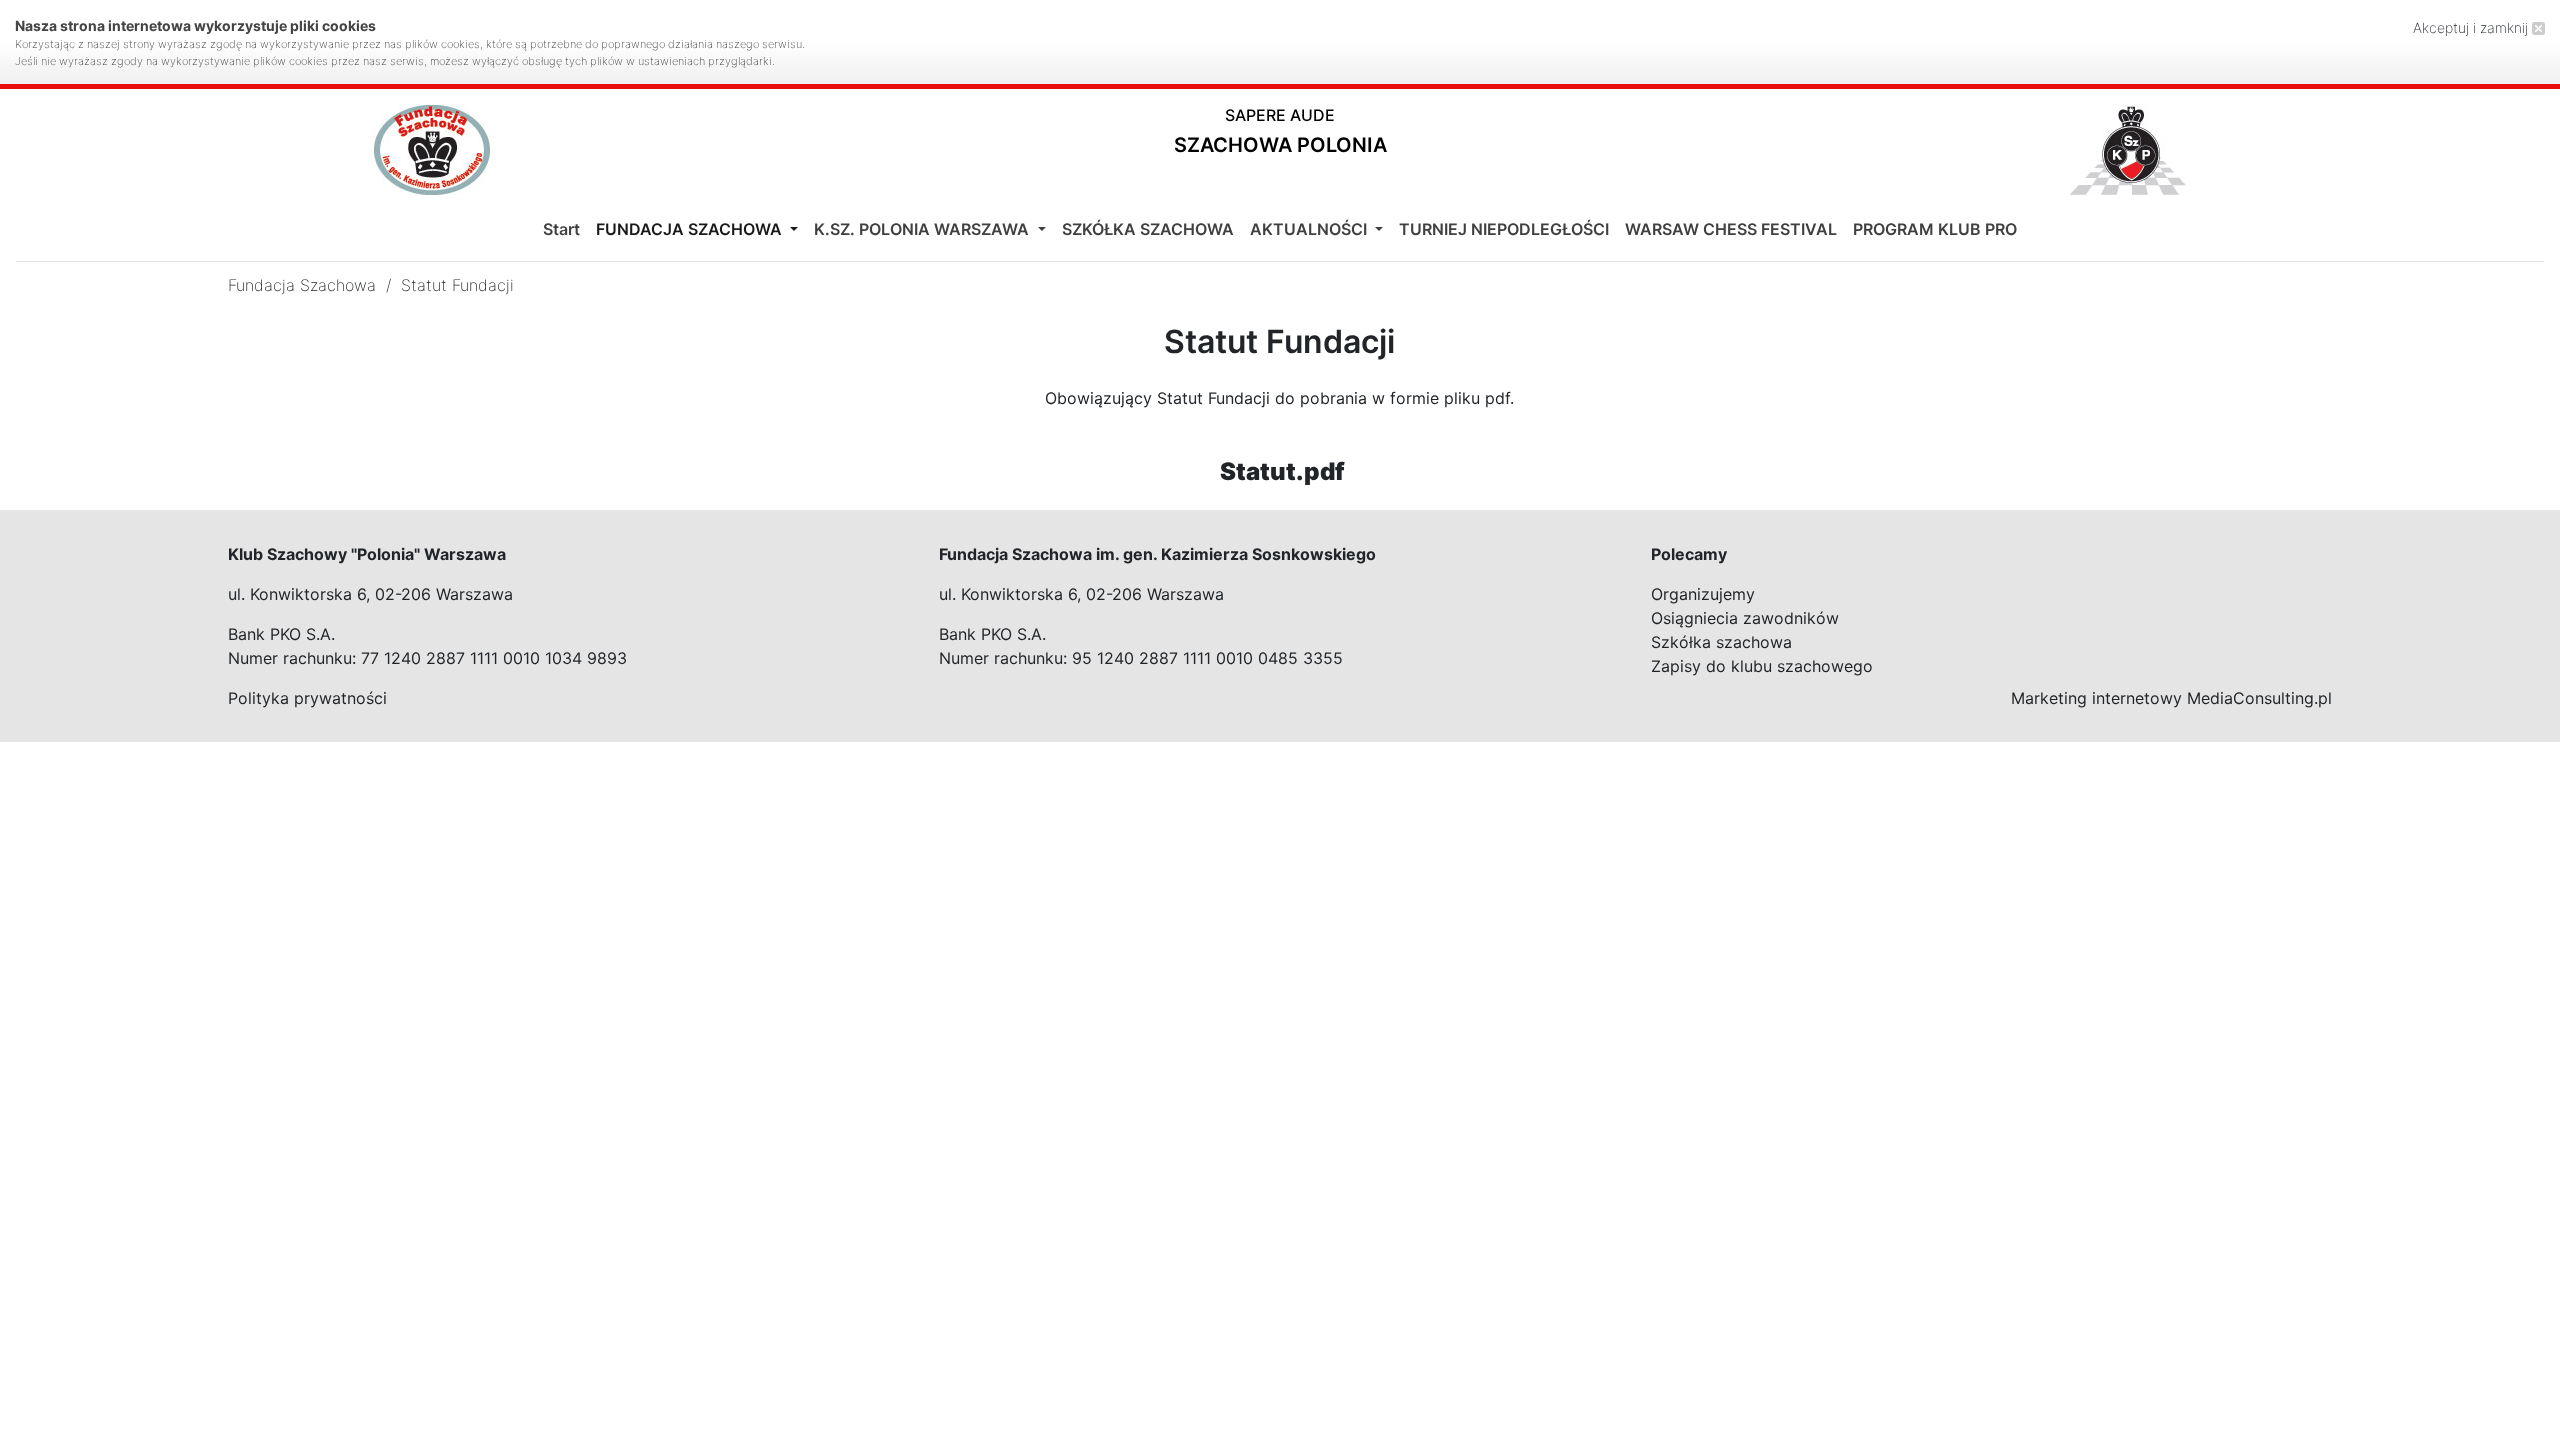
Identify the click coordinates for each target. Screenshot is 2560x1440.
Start (561, 229)
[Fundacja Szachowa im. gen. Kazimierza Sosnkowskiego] (432, 150)
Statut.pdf (1282, 471)
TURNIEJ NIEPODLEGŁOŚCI (1504, 229)
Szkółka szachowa (1721, 642)
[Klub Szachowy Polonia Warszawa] (2128, 150)
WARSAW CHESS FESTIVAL (1731, 229)
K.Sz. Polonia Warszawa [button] (923, 229)
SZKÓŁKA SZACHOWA (1148, 229)
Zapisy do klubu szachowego (1762, 666)
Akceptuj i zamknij (2472, 27)
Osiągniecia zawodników (1745, 618)
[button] (1280, 135)
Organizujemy (1703, 594)
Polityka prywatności (307, 698)
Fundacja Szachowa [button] (691, 229)
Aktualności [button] (1310, 229)
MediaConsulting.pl (2259, 698)
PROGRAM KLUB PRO (1935, 229)
